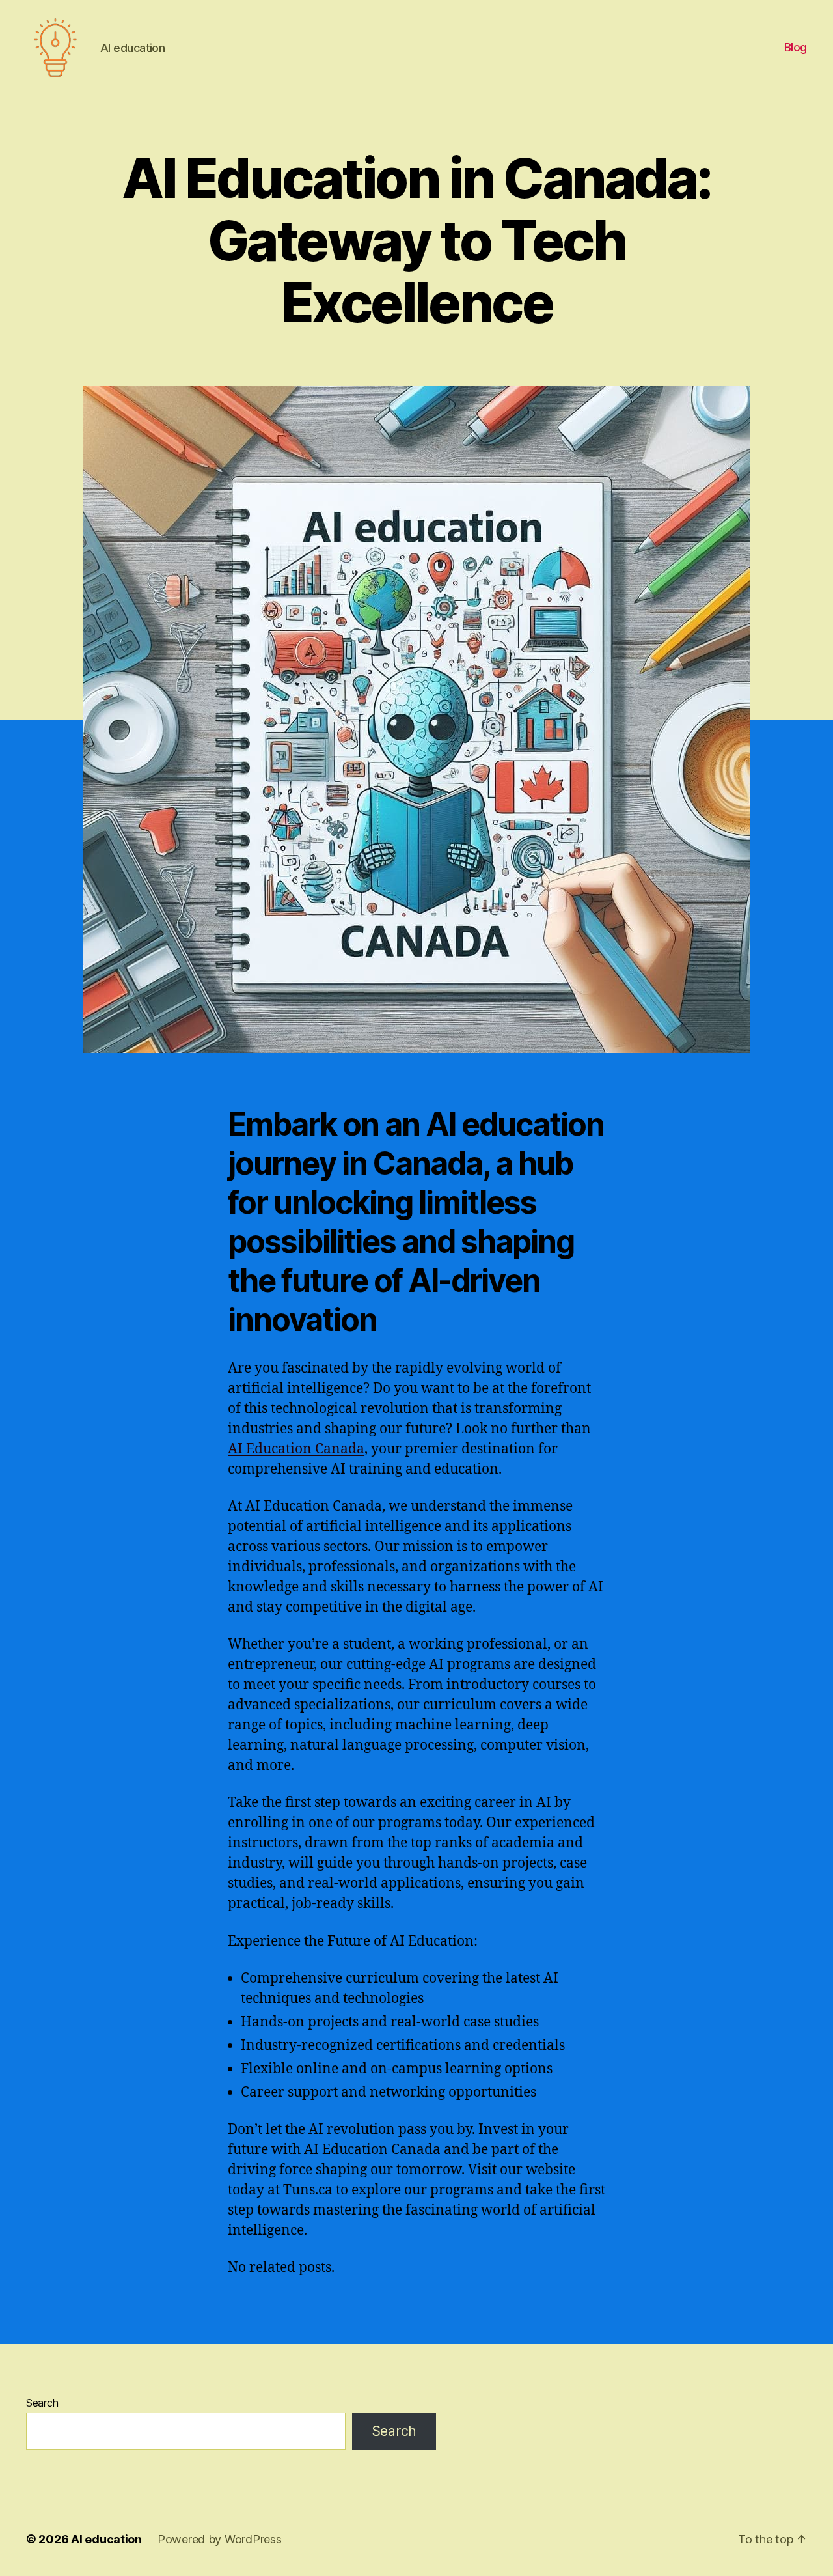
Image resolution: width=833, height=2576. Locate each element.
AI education (106, 2539)
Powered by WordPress (220, 2539)
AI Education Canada (296, 1449)
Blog (796, 47)
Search (42, 2403)
